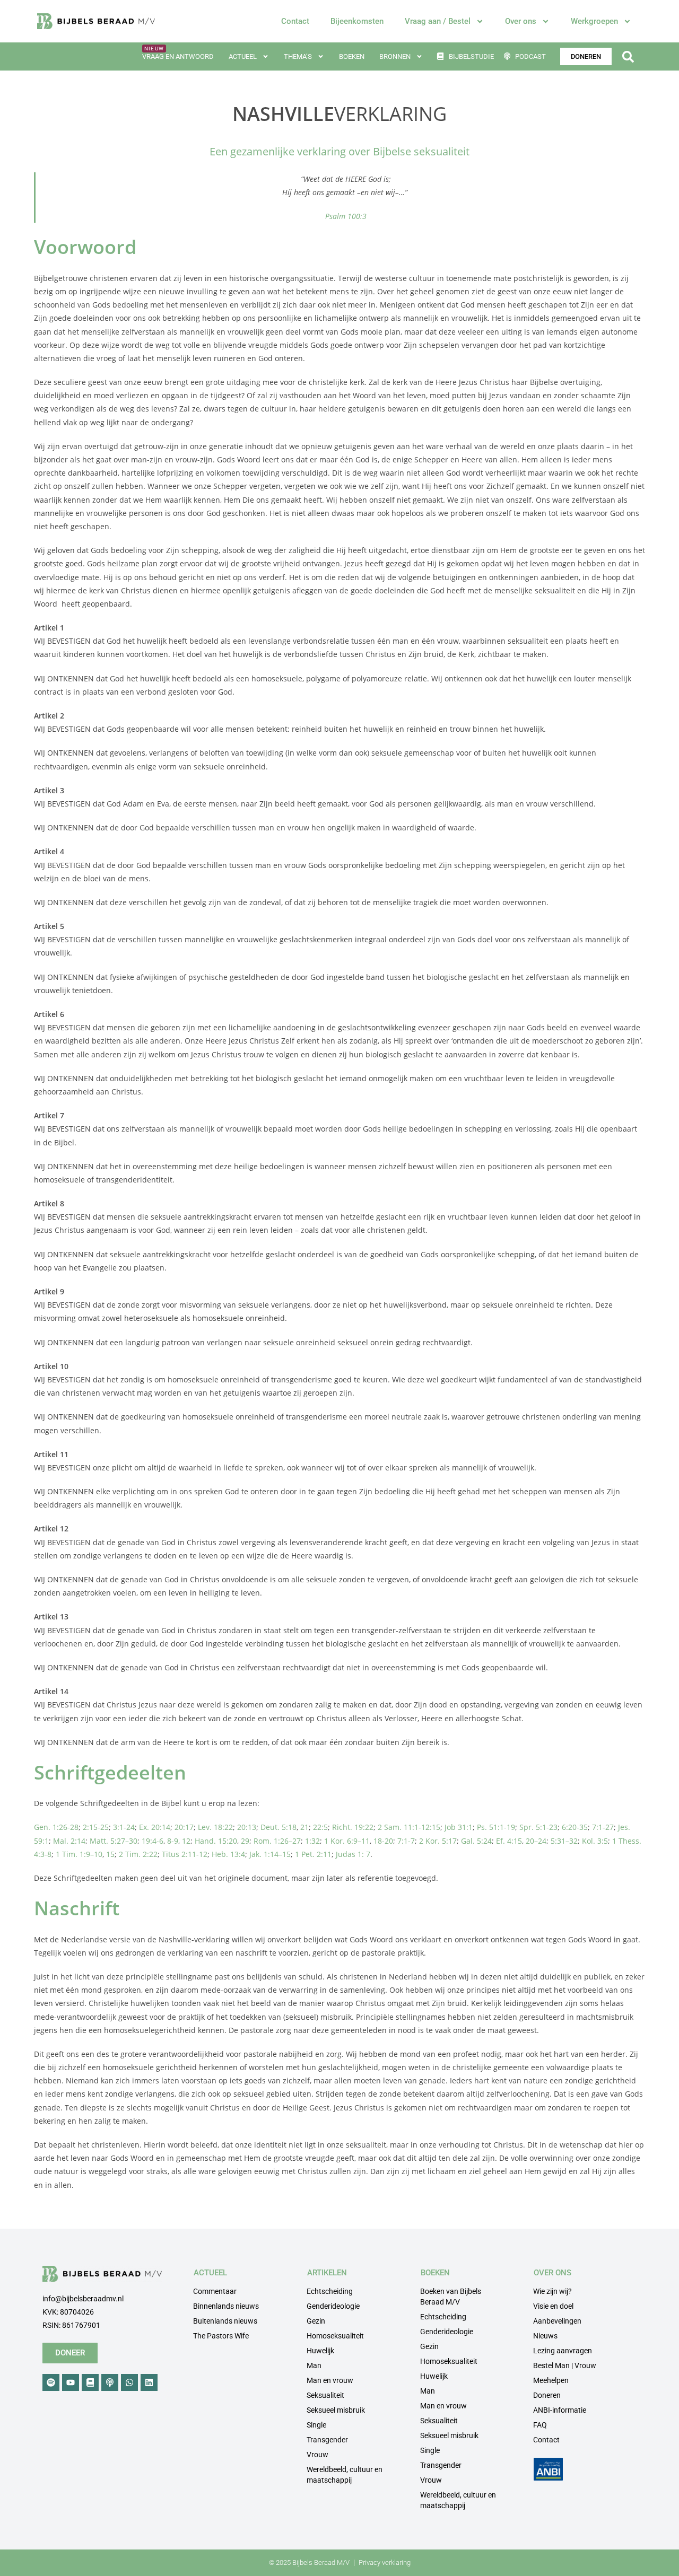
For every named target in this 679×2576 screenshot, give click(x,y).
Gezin (316, 2321)
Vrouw (317, 2455)
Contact (295, 21)
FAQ (540, 2425)
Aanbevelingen (557, 2321)
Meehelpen (551, 2380)
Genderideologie (333, 2306)
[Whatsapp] (129, 2382)
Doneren (547, 2395)
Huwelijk (320, 2351)
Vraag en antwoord (178, 56)
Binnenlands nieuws (226, 2306)
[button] (628, 56)
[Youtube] (71, 2382)
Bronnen (395, 56)
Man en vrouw (330, 2380)
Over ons (521, 21)
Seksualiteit (325, 2395)
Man (314, 2365)
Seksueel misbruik (336, 2410)
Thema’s (298, 56)
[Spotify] (51, 2382)
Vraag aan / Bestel (438, 21)
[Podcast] (110, 2382)
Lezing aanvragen (563, 2351)
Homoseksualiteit (335, 2336)
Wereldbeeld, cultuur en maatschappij (345, 2475)
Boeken (352, 56)
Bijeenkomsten (357, 21)
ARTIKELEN (327, 2273)
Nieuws (545, 2336)
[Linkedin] (149, 2382)
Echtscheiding (330, 2291)
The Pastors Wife (221, 2336)
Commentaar (215, 2291)
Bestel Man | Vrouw (565, 2365)
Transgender (327, 2440)
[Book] (90, 2382)
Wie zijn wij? (552, 2291)
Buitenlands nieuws (225, 2321)
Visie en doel (553, 2306)
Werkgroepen (594, 21)
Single (316, 2425)
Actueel (243, 56)
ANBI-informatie (560, 2410)
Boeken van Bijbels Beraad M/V (451, 2297)
